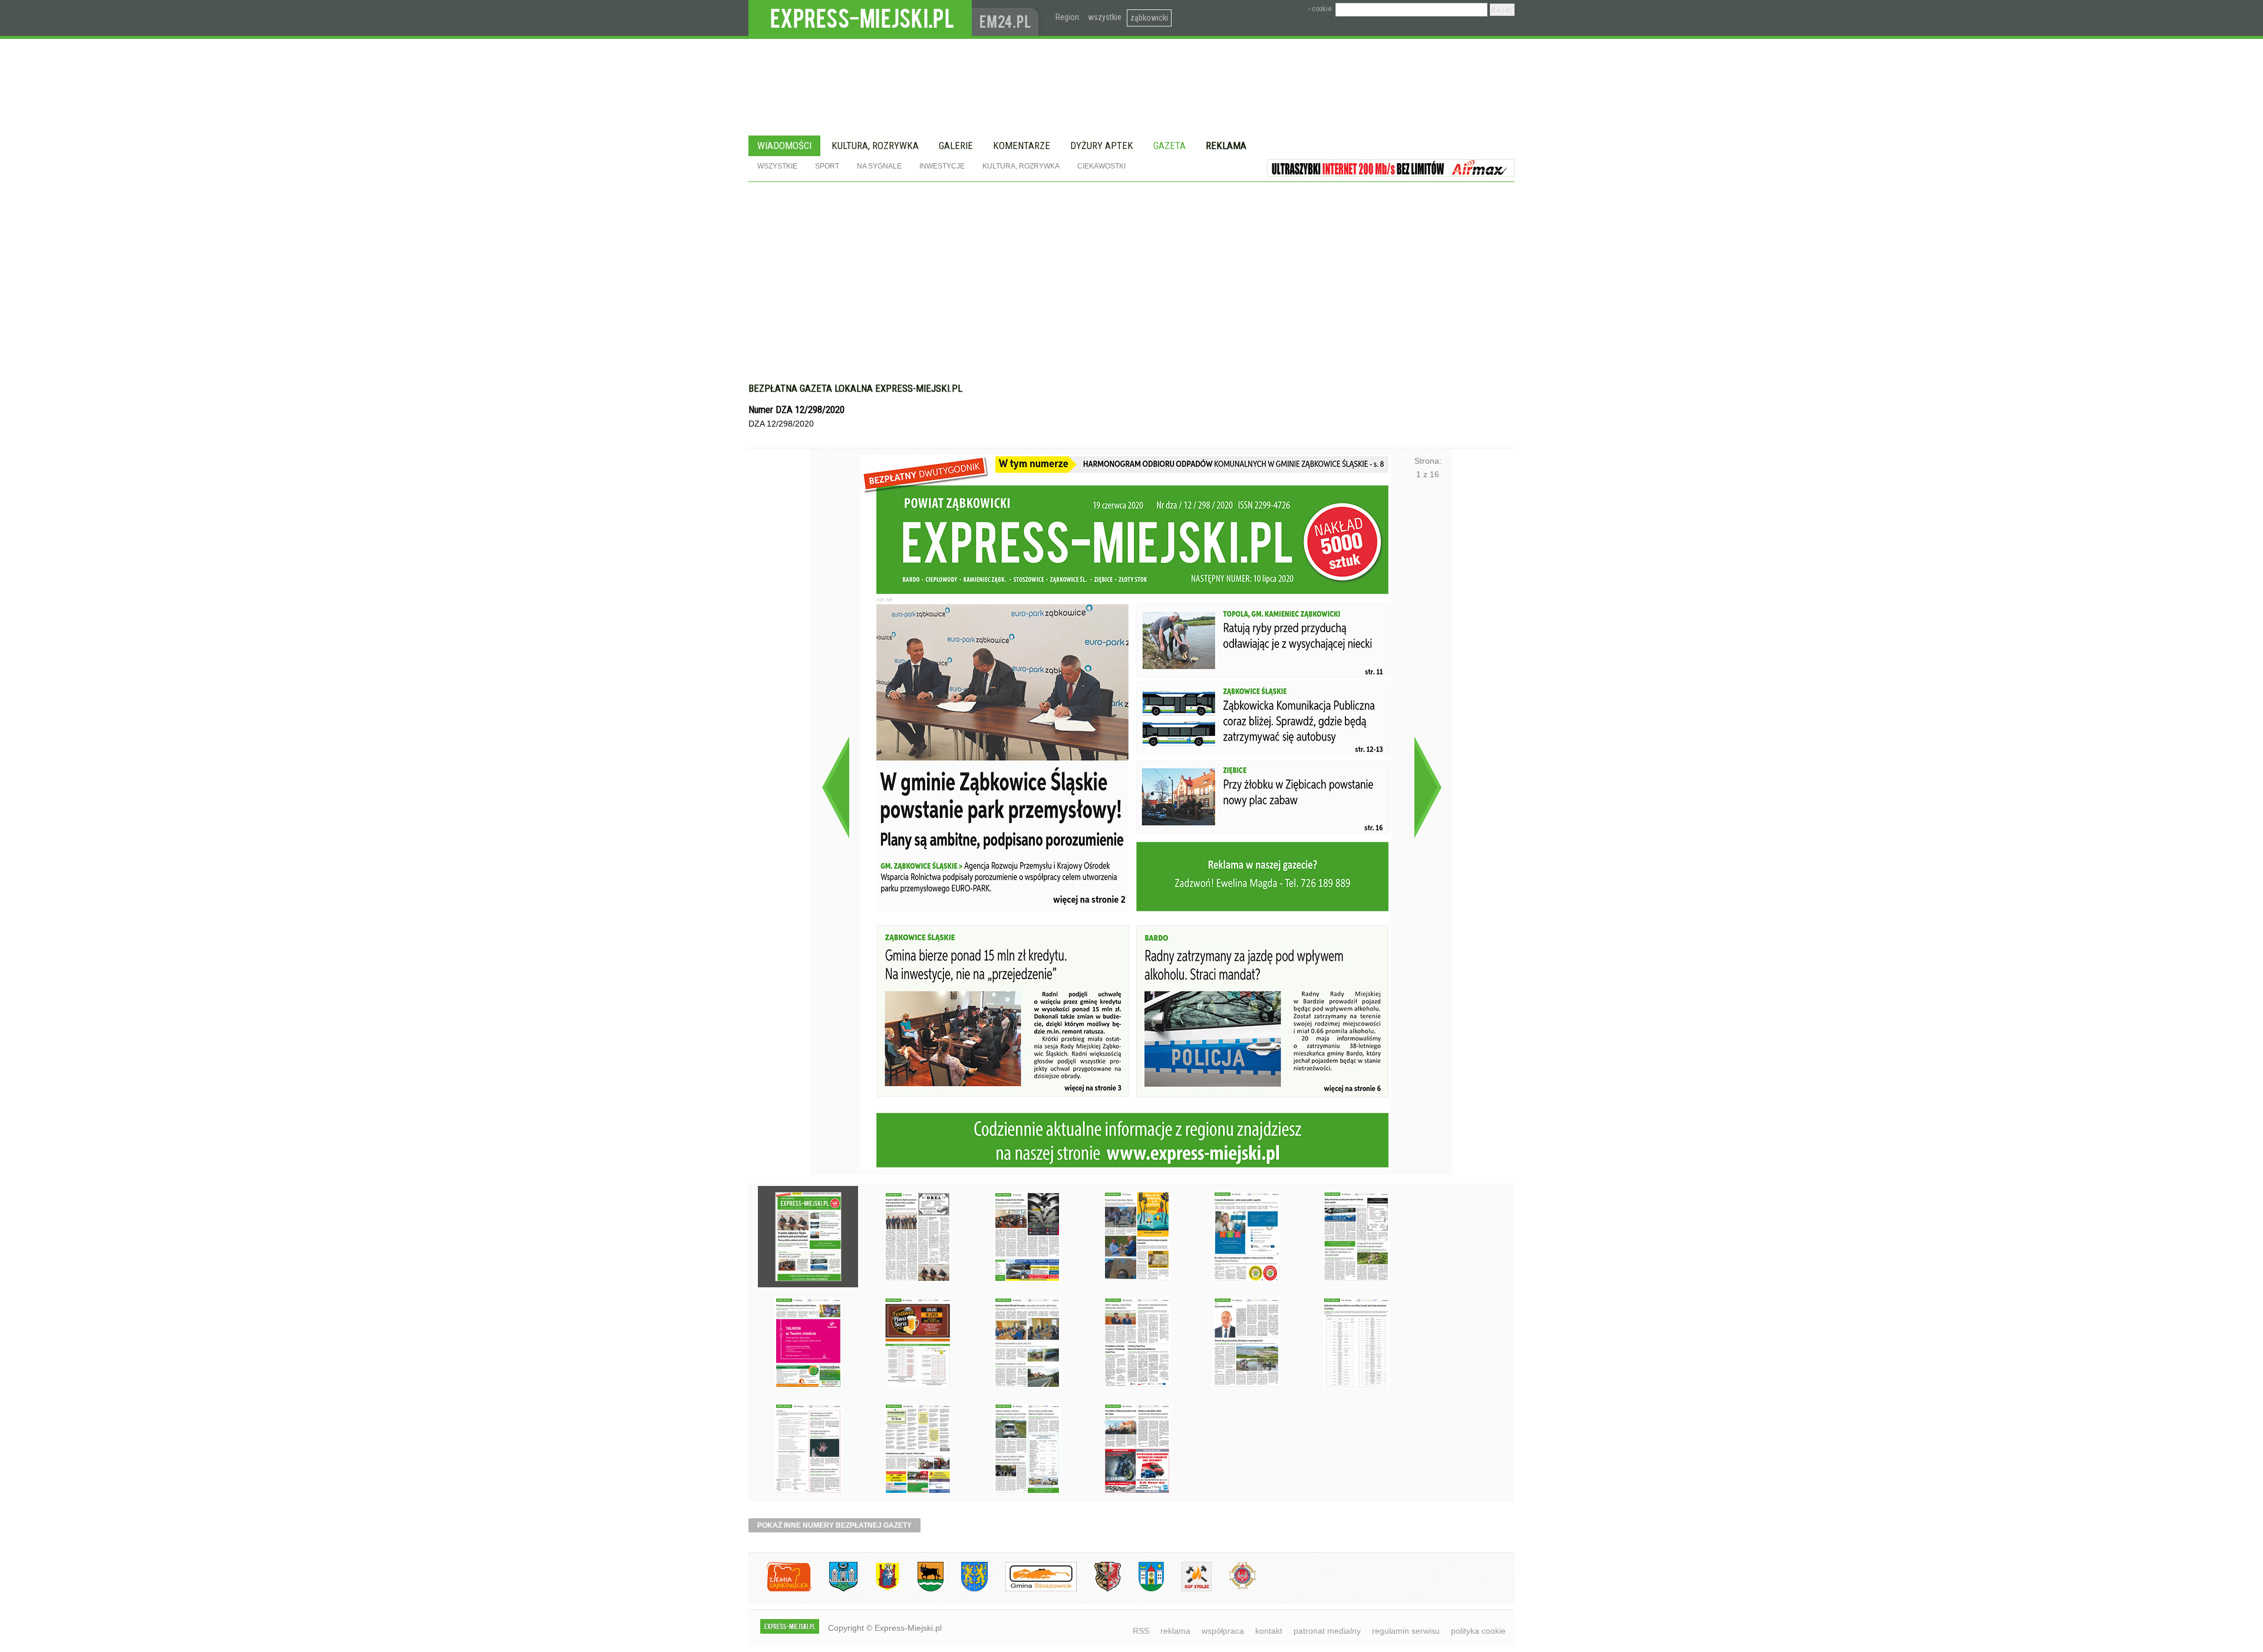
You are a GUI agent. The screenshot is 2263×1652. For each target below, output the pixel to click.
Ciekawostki (1101, 166)
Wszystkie (777, 166)
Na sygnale (879, 166)
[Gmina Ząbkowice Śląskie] (834, 1589)
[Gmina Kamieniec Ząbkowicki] (966, 1589)
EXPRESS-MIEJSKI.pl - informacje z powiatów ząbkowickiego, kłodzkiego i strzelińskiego (860, 18)
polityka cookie (1478, 1631)
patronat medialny (1327, 1631)
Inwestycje (942, 166)
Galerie (956, 146)
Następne (1428, 787)
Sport (827, 166)
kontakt (1269, 1631)
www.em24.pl (1008, 18)
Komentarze (1022, 146)
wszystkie (1105, 17)
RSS (1141, 1631)
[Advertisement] (1131, 270)
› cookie (1320, 9)
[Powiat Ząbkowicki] (780, 1589)
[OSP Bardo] (1234, 1587)
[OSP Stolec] (1188, 1589)
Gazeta (1170, 146)
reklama (1175, 1631)
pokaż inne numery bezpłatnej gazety (834, 1525)
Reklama (1226, 146)
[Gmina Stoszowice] (1032, 1589)
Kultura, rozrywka (875, 146)
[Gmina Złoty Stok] (1099, 1589)
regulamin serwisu (1406, 1631)
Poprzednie (835, 787)
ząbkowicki (1149, 18)
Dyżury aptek (1102, 146)
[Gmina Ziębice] (1142, 1589)
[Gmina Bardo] (879, 1589)
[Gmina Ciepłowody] (922, 1589)
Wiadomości (784, 146)
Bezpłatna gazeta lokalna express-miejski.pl (855, 388)
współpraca (1223, 1631)
